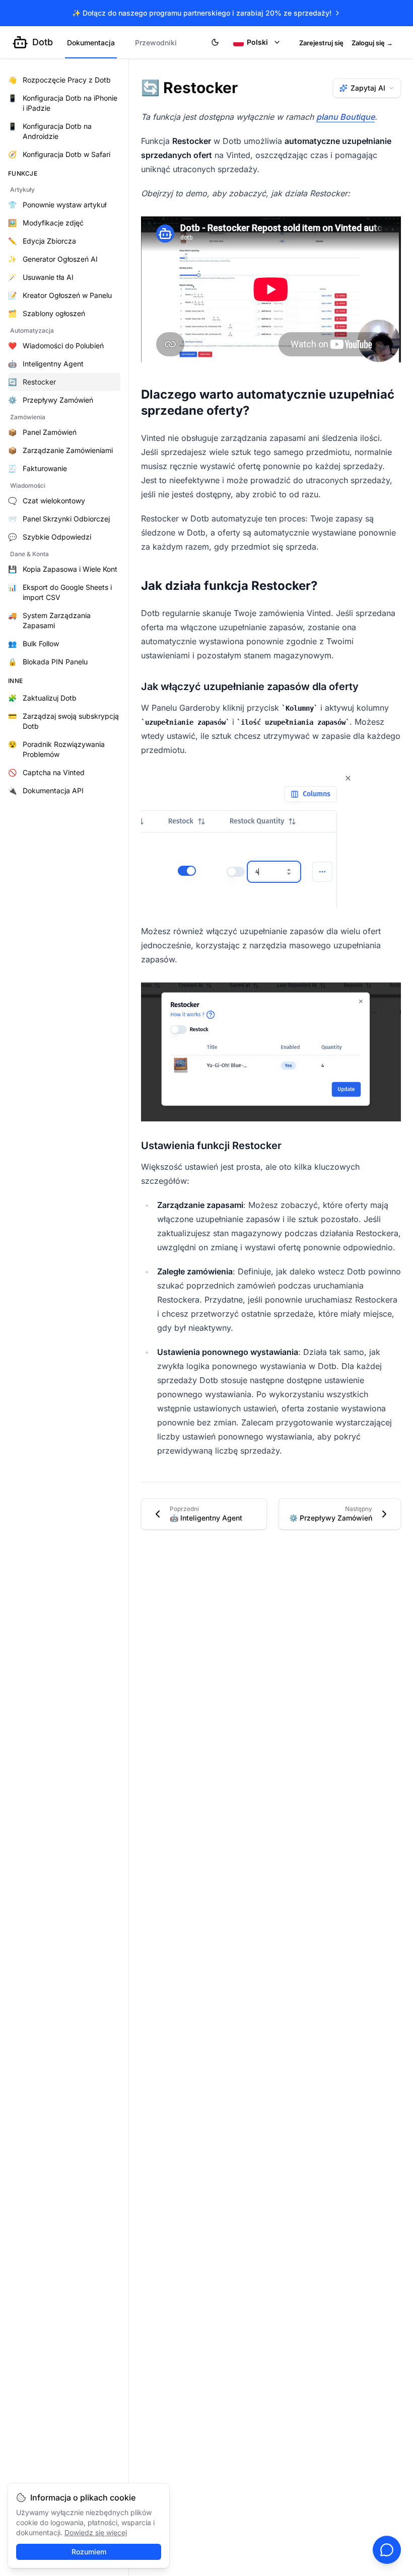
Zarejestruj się (321, 43)
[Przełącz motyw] (215, 42)
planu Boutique (346, 117)
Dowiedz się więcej (96, 2532)
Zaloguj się (372, 43)
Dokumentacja (91, 43)
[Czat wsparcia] (387, 2550)
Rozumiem (89, 2552)
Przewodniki (156, 43)
